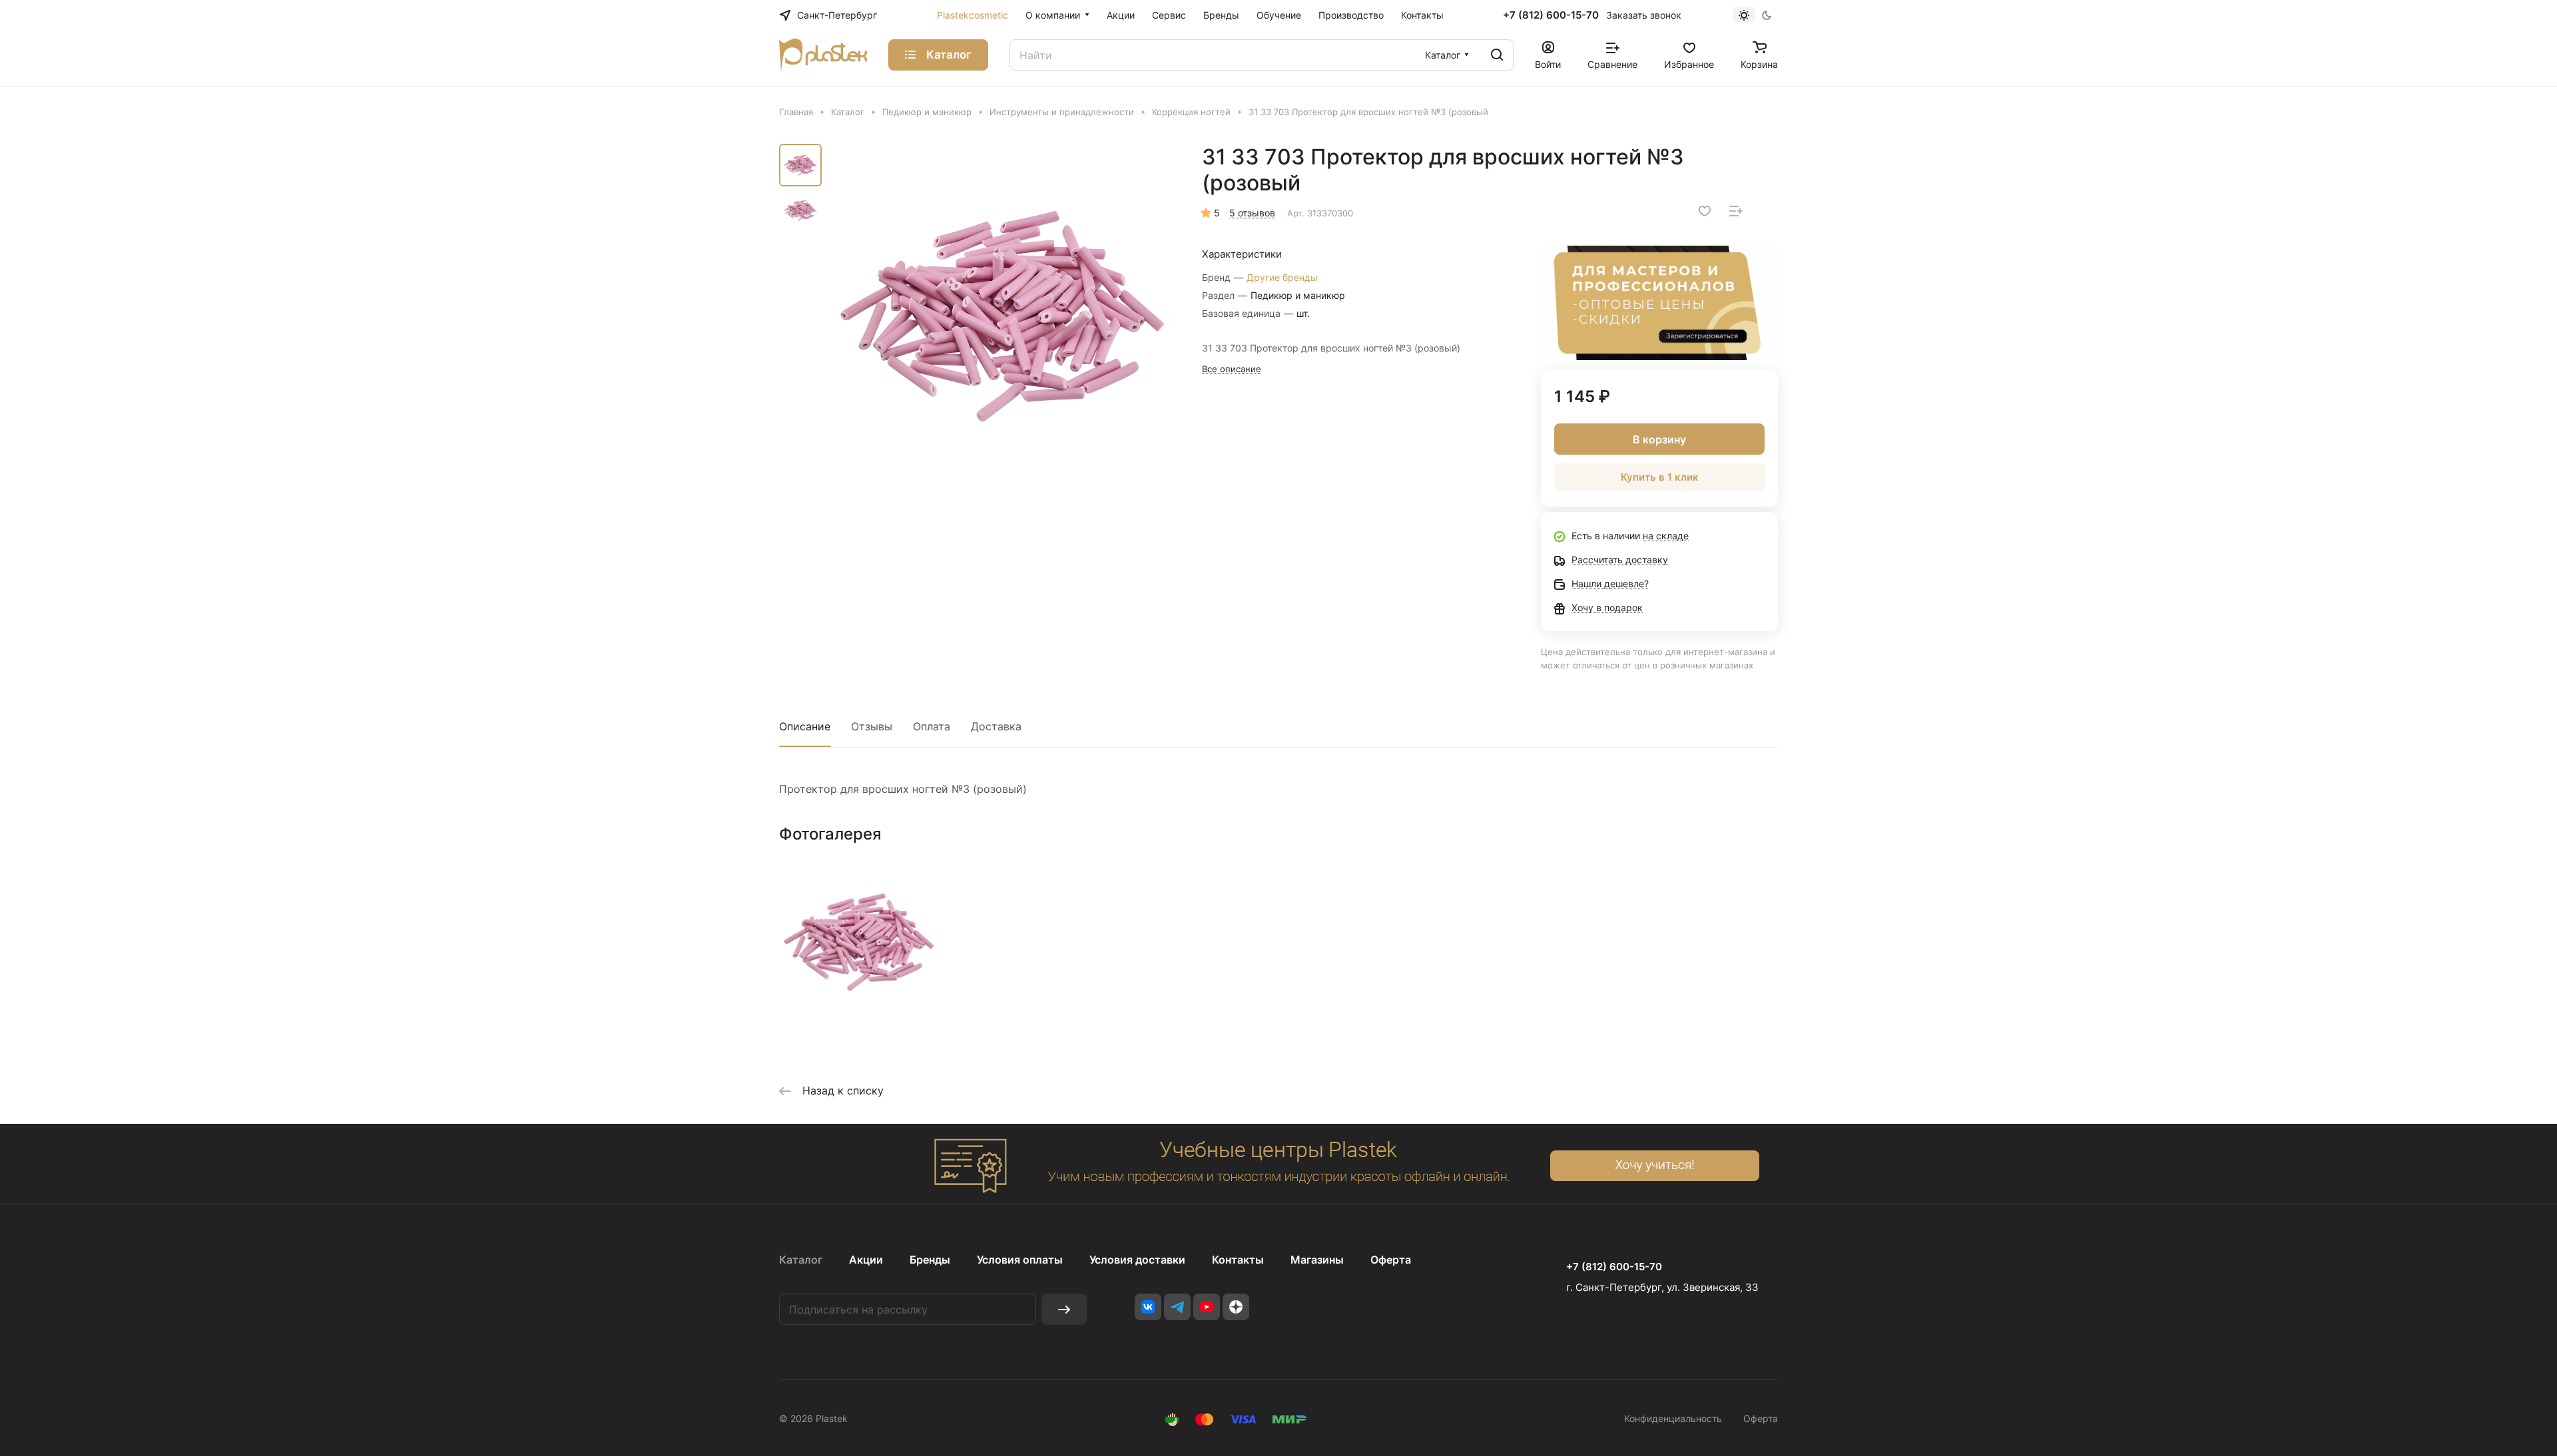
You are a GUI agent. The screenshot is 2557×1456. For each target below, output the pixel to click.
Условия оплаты (1020, 1260)
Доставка (996, 726)
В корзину (1659, 439)
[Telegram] (1177, 1307)
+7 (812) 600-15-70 (1551, 15)
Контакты (1238, 1260)
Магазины (1317, 1260)
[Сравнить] (1736, 211)
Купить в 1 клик (1660, 477)
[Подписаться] (1064, 1309)
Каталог (801, 1260)
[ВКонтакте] (1148, 1307)
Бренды (930, 1260)
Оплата (932, 726)
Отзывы (872, 726)
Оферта (1391, 1260)
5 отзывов (1252, 213)
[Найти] (1497, 55)
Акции (866, 1260)
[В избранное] (1705, 211)
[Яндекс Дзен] (1236, 1307)
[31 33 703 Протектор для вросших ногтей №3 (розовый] (1002, 316)
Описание (805, 726)
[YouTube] (1207, 1307)
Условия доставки (1137, 1260)
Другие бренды (1282, 277)
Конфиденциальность (1673, 1418)
